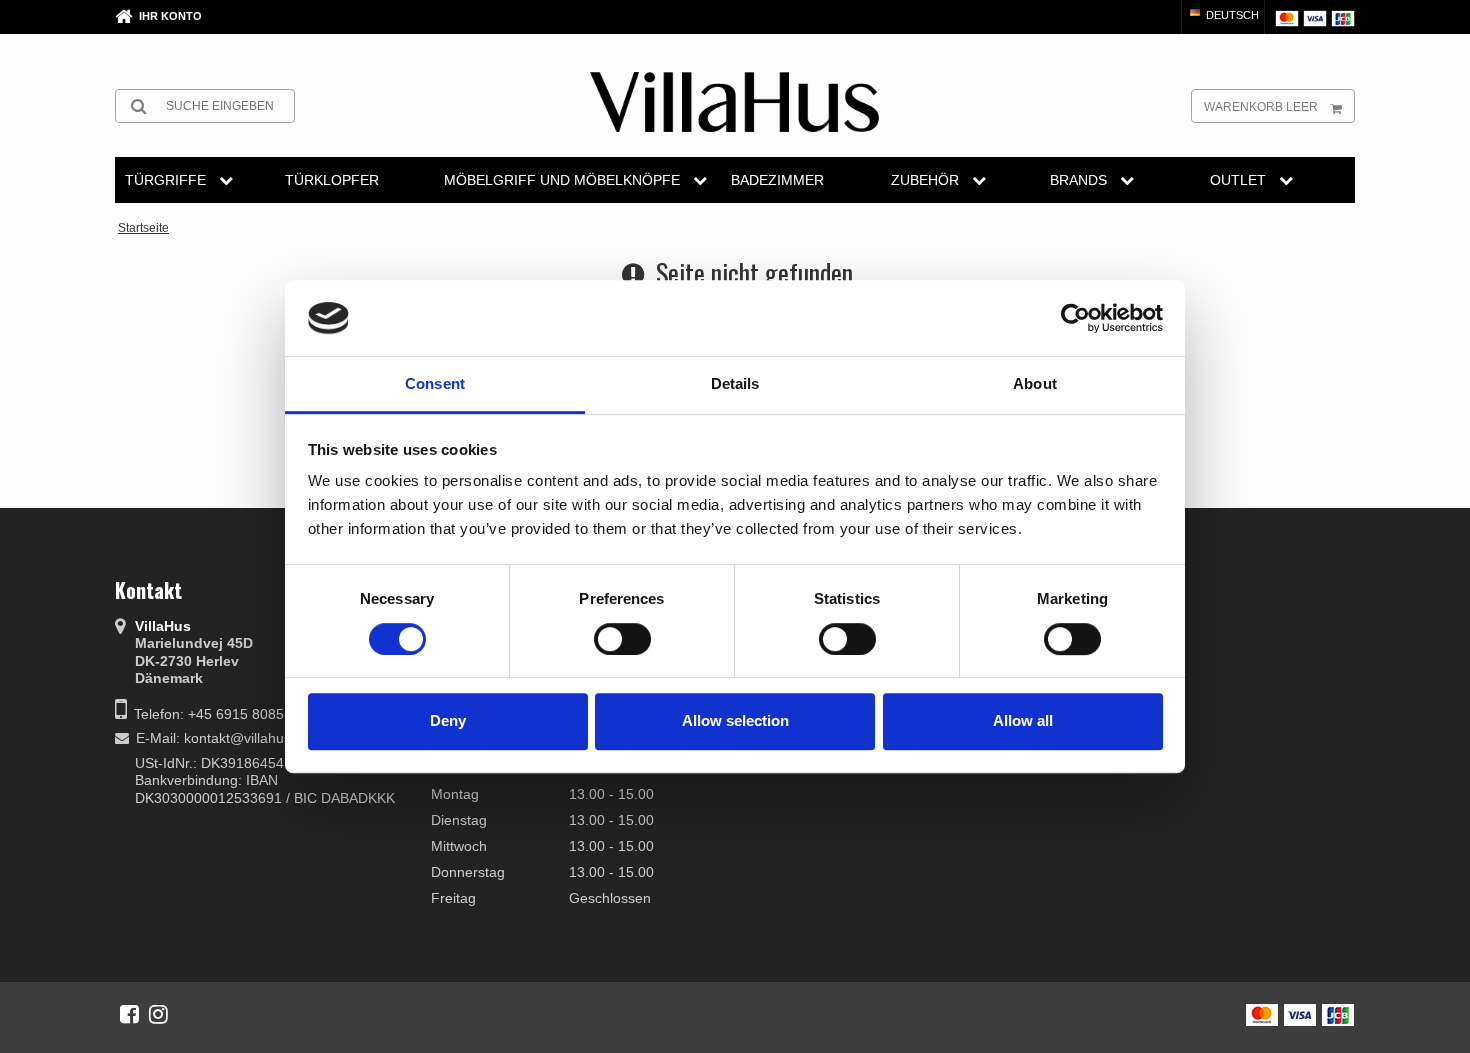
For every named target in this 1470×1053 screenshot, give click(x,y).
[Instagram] (158, 1014)
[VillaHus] (734, 102)
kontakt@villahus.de (247, 738)
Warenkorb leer (1261, 107)
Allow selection (735, 720)
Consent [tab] (435, 384)
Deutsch (1231, 15)
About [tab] (1035, 384)
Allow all (1023, 720)
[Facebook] (129, 1014)
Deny (448, 720)
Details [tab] (735, 384)
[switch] (622, 639)
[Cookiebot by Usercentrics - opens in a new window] (1075, 318)
